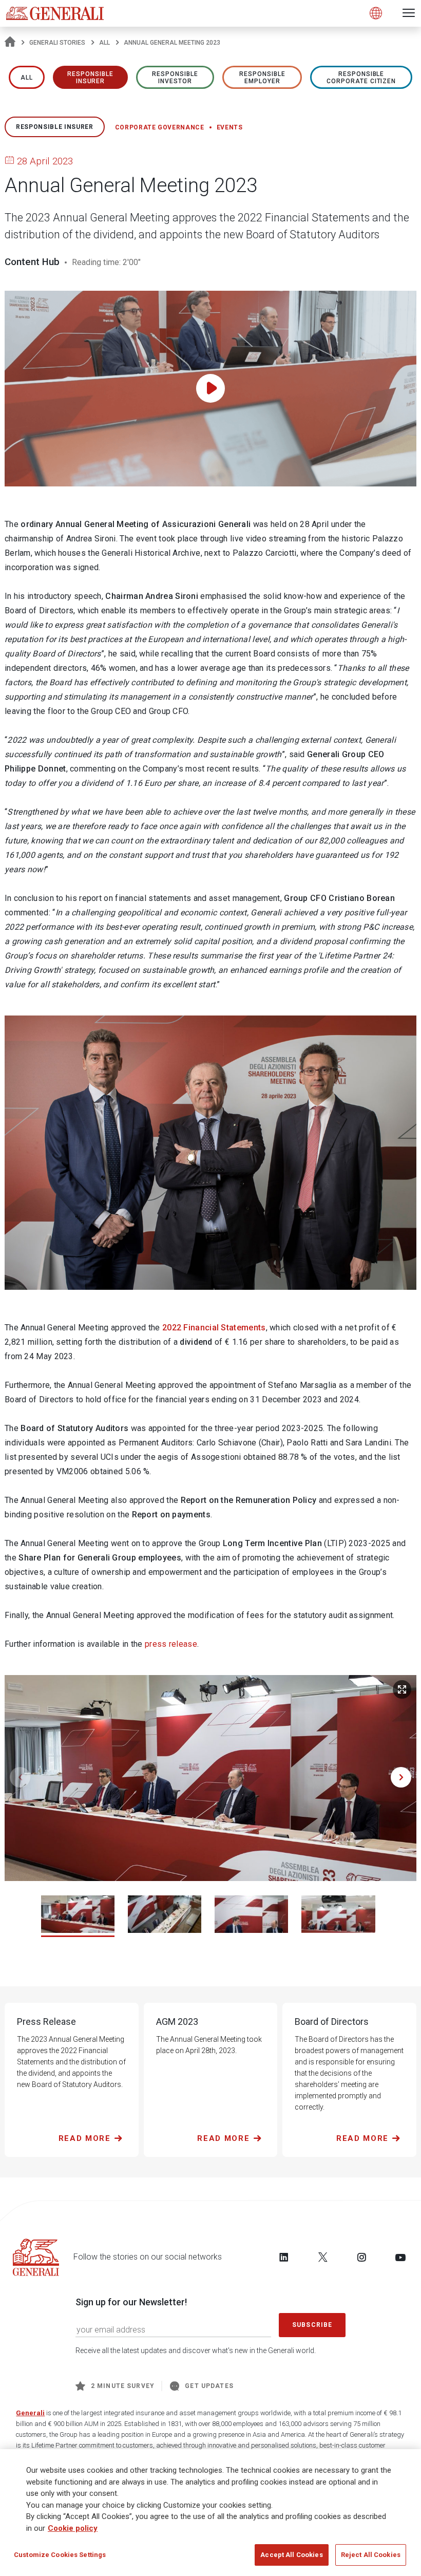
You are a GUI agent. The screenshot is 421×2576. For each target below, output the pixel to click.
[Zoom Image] (402, 1689)
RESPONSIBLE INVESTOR (175, 78)
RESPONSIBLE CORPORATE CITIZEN (361, 78)
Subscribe (312, 2325)
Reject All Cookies (371, 2555)
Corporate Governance (160, 127)
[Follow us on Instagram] (361, 2257)
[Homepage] (10, 43)
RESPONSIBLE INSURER (90, 78)
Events (230, 127)
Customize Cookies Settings (60, 2555)
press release (171, 1644)
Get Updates (209, 2386)
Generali (30, 2413)
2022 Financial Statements (214, 1328)
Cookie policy (73, 2528)
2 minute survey (123, 2386)
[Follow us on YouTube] (400, 2257)
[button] (401, 1777)
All (104, 43)
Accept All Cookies (291, 2555)
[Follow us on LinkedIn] (284, 2257)
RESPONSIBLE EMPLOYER (262, 78)
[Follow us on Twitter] (323, 2257)
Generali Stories (57, 43)
